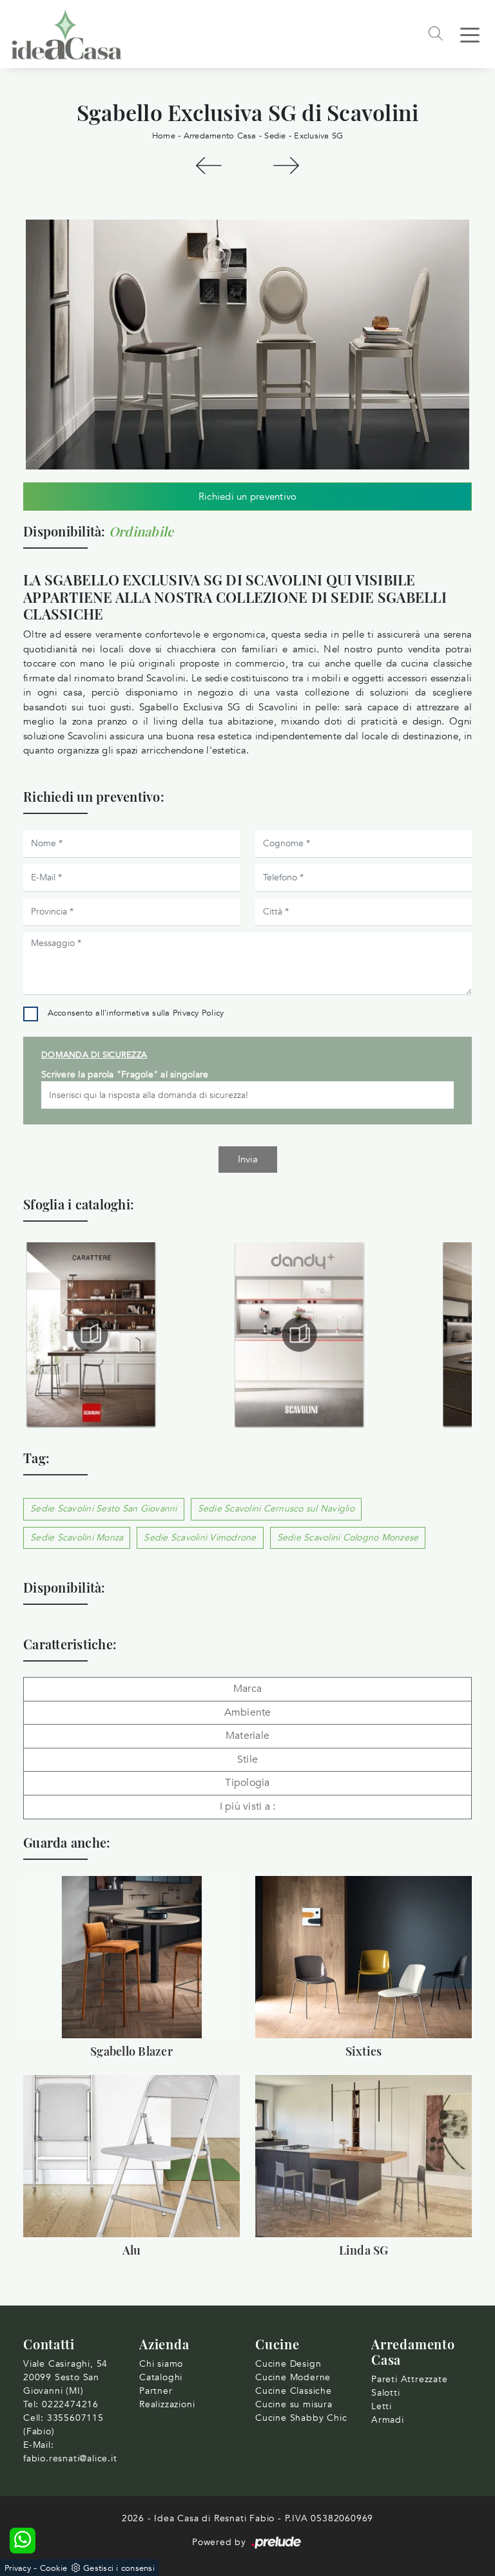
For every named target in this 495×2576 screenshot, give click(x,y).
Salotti (386, 2393)
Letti (382, 2406)
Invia (248, 1159)
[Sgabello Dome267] (286, 166)
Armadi (388, 2420)
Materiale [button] (247, 1736)
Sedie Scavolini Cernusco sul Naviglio (276, 1509)
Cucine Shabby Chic (301, 2418)
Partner (156, 2391)
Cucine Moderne (293, 2377)
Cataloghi (161, 2377)
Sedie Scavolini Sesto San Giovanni (104, 1509)
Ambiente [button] (248, 1712)
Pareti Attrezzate (410, 2379)
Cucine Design (288, 2364)
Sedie (275, 136)
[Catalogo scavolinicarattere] (91, 1334)
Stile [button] (247, 1759)
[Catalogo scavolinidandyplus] (299, 1334)
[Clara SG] (209, 166)
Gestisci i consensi (119, 2568)
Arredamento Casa (220, 136)
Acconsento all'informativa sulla (136, 1013)
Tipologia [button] (247, 1783)
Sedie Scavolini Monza (77, 1538)
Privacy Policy (199, 1013)
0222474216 (70, 2404)
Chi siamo (161, 2364)
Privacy (18, 2568)
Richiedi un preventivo (248, 497)
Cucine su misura (294, 2404)
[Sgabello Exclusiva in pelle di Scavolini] (247, 344)
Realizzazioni (167, 2404)
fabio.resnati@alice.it (70, 2458)
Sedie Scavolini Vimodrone (200, 1538)
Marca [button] (247, 1689)
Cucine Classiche (294, 2391)
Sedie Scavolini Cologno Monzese (348, 1538)
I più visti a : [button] (248, 1806)
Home (164, 136)
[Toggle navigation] (470, 34)
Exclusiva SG (318, 136)
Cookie (54, 2568)
